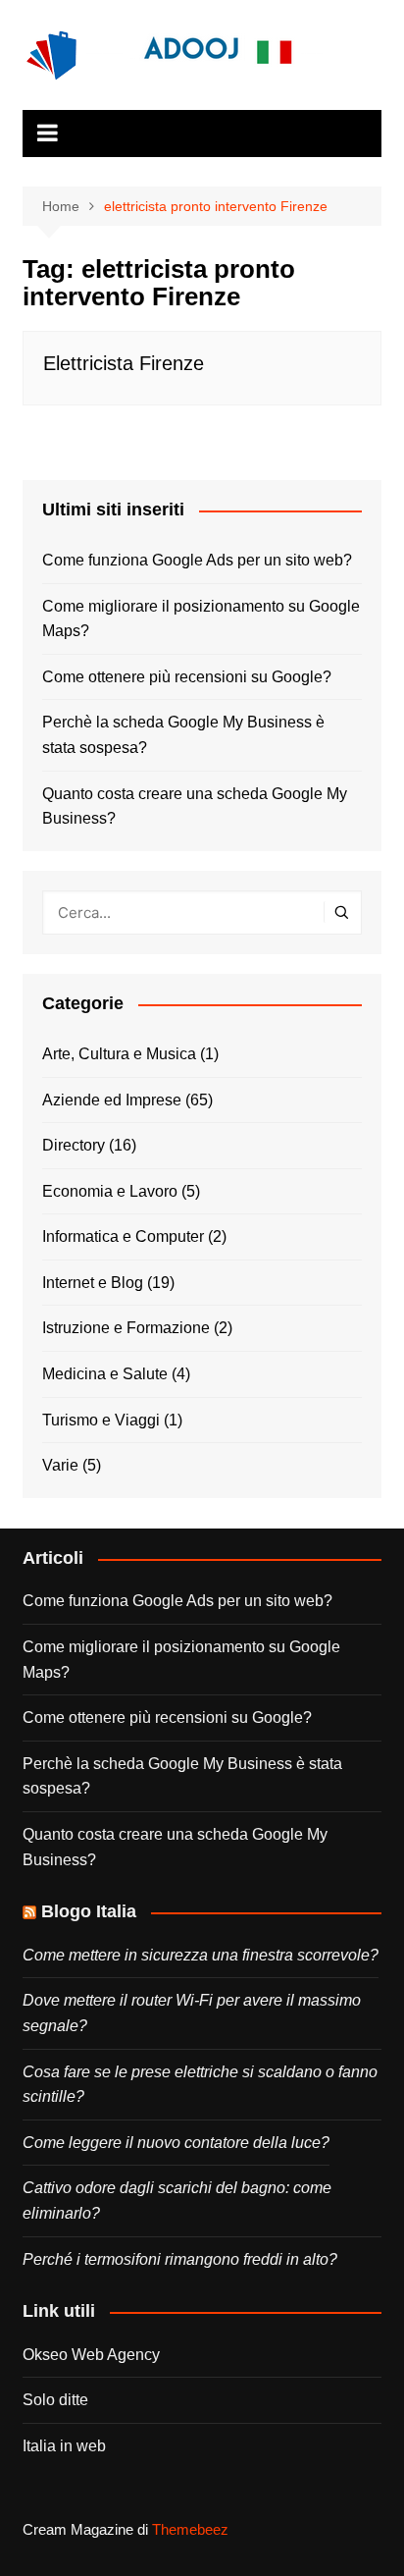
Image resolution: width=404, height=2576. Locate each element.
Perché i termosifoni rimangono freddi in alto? (180, 2259)
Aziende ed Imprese (112, 1100)
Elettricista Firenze (124, 363)
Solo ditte (55, 2400)
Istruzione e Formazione (126, 1328)
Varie (60, 1465)
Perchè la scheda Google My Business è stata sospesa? (183, 735)
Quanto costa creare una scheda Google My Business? (195, 806)
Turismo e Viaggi (101, 1420)
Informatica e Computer (123, 1236)
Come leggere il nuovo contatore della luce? (176, 2143)
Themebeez (190, 2529)
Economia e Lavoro (110, 1191)
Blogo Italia (89, 1911)
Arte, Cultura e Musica (119, 1054)
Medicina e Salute (105, 1374)
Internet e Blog (93, 1283)
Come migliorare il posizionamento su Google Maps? (201, 619)
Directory (74, 1145)
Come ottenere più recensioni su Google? (187, 677)
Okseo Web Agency (91, 2355)
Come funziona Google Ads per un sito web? (197, 560)
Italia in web (64, 2446)
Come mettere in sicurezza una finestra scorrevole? (201, 1955)
